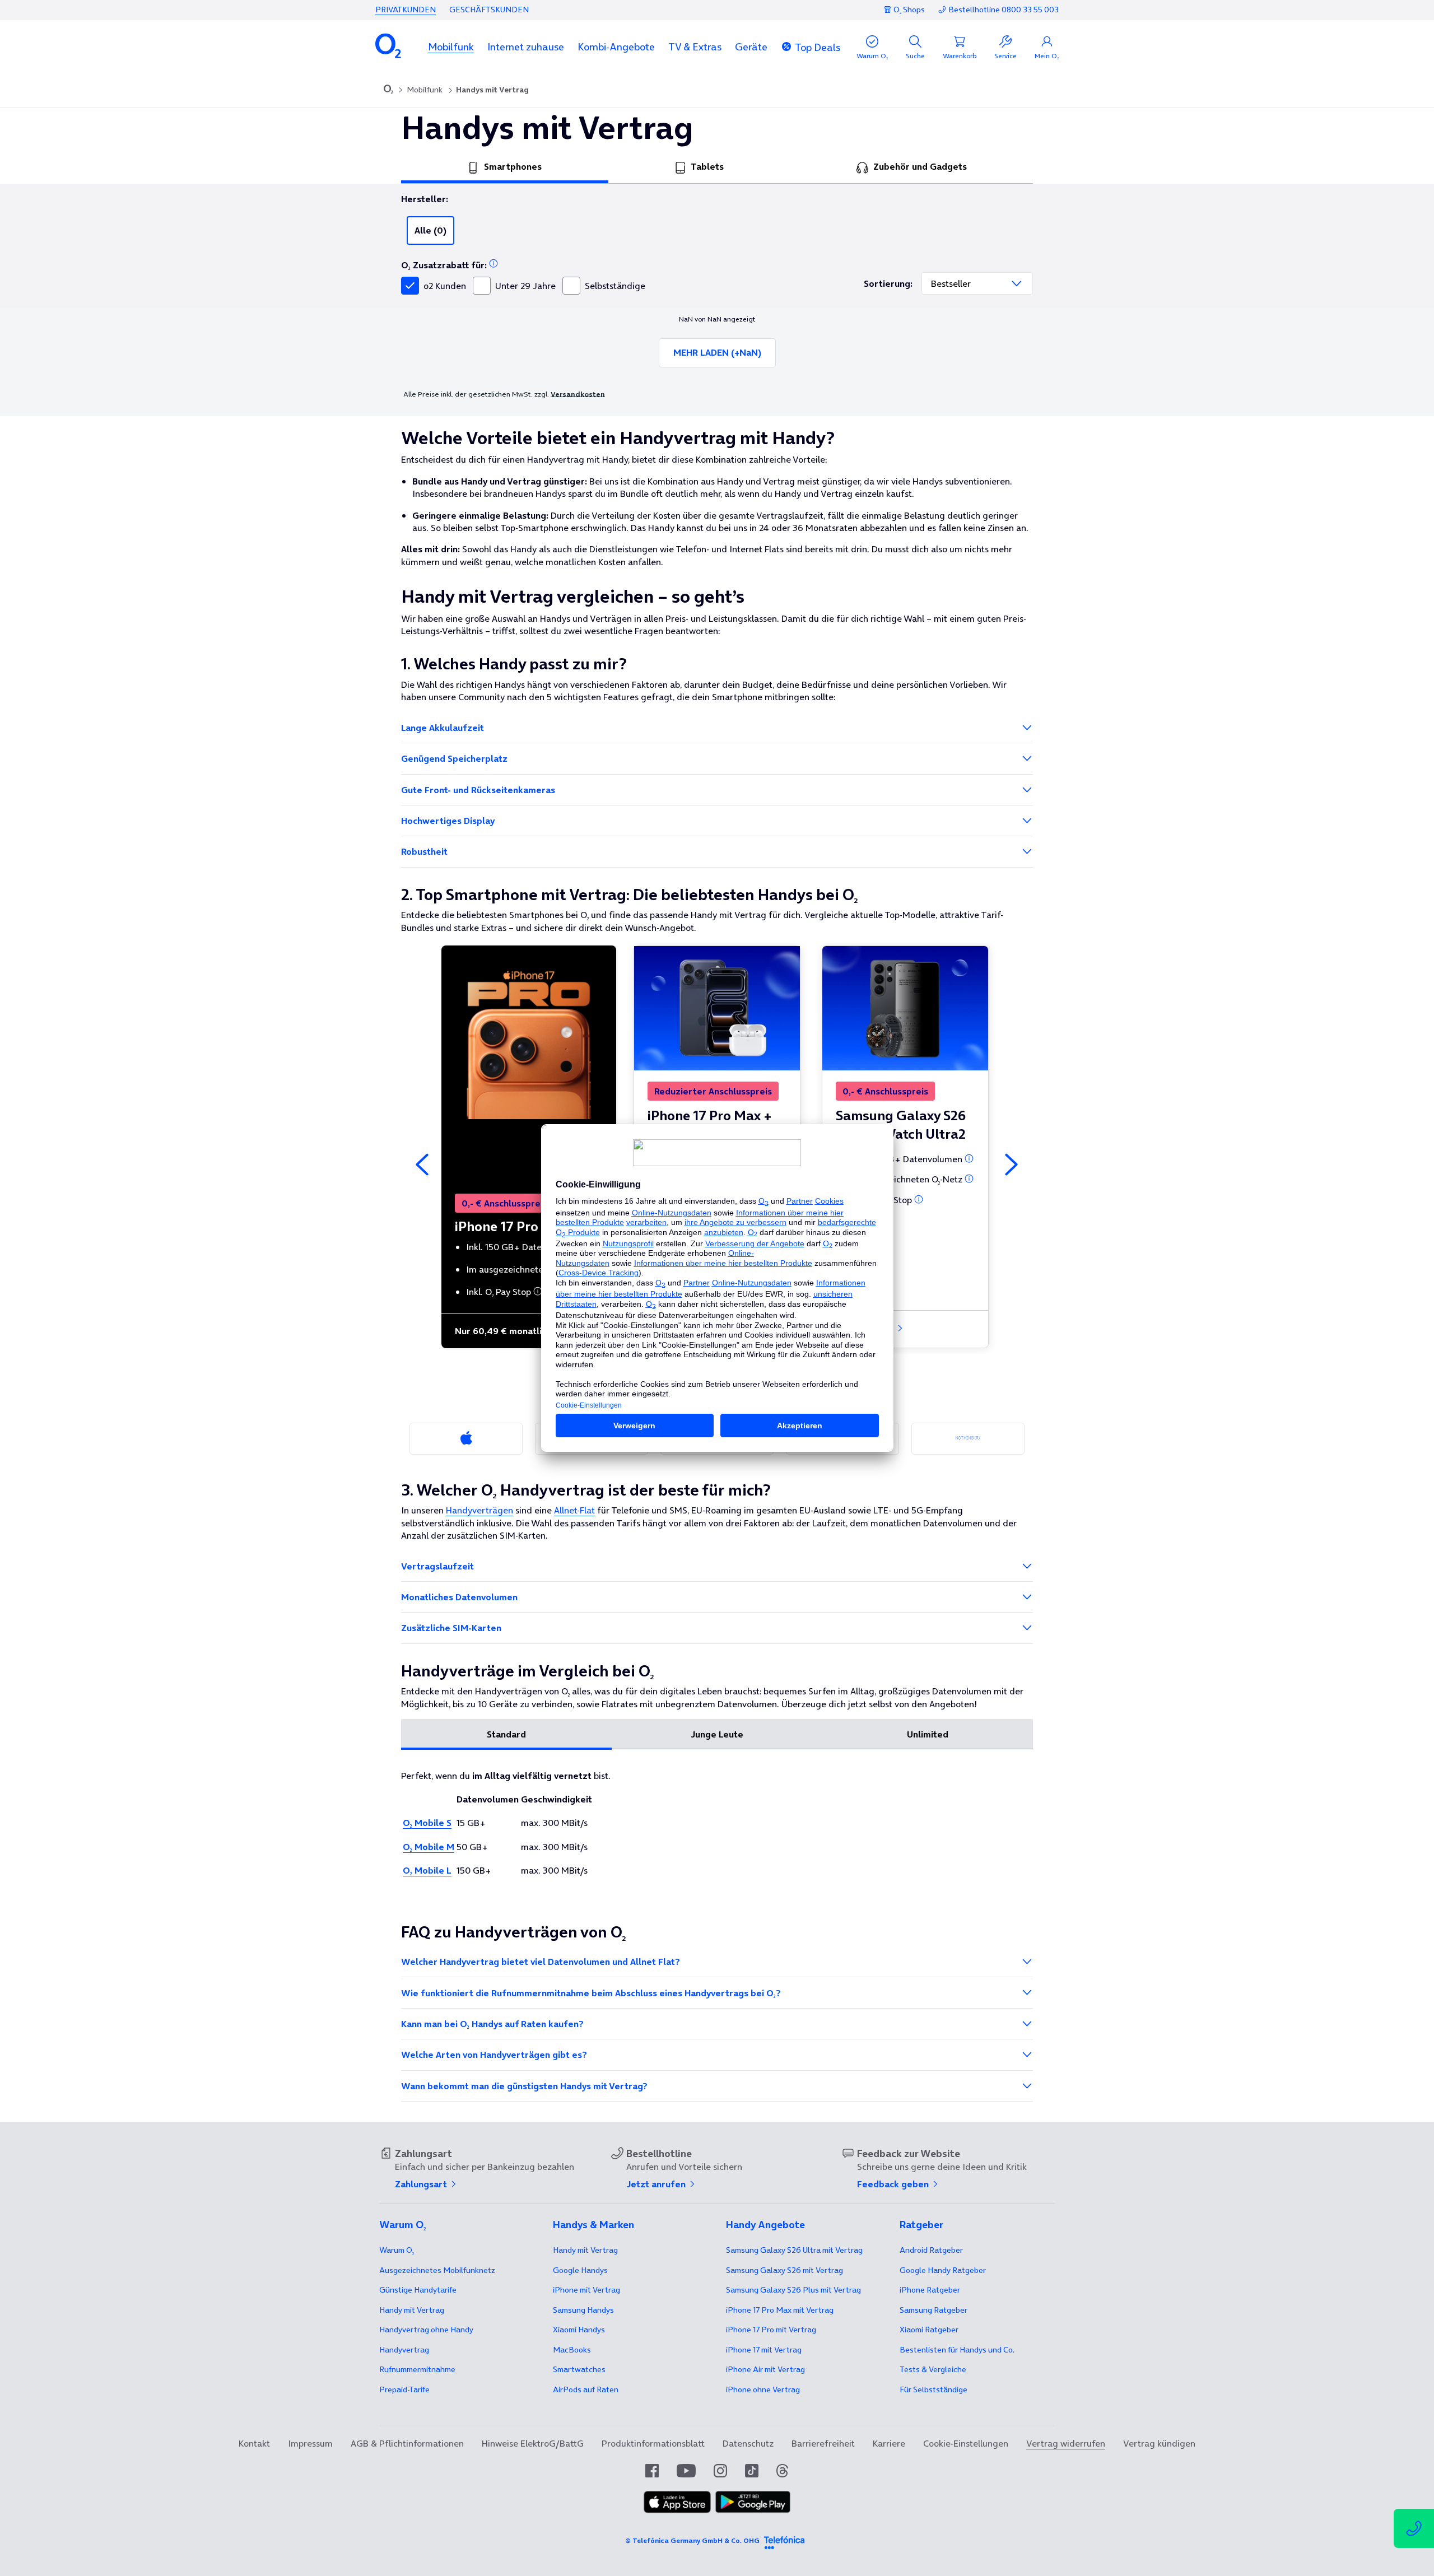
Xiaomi (579, 2330)
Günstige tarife (418, 2290)
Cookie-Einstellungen (966, 2443)
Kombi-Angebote (616, 47)
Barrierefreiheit (823, 2443)
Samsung (583, 2310)
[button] (451, 47)
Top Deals (818, 47)
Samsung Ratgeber (934, 2310)
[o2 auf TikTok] (752, 2471)
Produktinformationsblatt (653, 2443)
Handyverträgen (479, 1510)
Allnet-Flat (574, 1510)
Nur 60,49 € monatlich (504, 1331)
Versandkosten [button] (578, 394)
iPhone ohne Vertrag (763, 2389)
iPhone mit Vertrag (586, 2290)
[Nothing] (968, 1439)
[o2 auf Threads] (782, 2471)
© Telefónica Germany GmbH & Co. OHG (692, 2540)
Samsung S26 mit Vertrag (784, 2270)
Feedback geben (894, 2184)
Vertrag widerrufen (1066, 2443)
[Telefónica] (784, 2541)
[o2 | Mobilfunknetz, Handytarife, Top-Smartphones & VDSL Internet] (388, 90)
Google (580, 2270)
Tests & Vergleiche (933, 2369)
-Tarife (404, 2389)
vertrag (404, 2350)
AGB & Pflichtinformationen (407, 2443)
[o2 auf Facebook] (652, 2471)
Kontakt (254, 2443)
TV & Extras (695, 47)
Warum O (397, 2250)
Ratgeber (931, 2250)
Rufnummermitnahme (417, 2369)
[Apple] (466, 1439)
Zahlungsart (422, 2184)
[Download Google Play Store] (753, 2510)
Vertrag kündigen (1159, 2443)
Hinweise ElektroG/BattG (533, 2443)
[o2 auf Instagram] (720, 2471)
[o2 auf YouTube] (686, 2471)
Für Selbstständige (934, 2389)
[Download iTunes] (677, 2510)
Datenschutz (748, 2443)
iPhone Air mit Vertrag (765, 2369)
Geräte (751, 47)
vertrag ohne (426, 2330)
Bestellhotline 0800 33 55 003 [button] (1004, 10)
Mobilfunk (451, 47)
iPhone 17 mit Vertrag (764, 2350)
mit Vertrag (412, 2310)
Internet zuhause (526, 47)
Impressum (310, 2443)
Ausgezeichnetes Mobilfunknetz (437, 2270)
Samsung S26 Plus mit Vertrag (793, 2290)
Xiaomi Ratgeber (929, 2330)
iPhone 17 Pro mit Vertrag (780, 2310)
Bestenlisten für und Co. (957, 2350)
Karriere (889, 2443)
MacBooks (572, 2350)
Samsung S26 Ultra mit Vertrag (794, 2250)
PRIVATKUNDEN (406, 10)
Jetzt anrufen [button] (657, 2184)
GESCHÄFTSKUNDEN (489, 10)
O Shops (909, 10)
